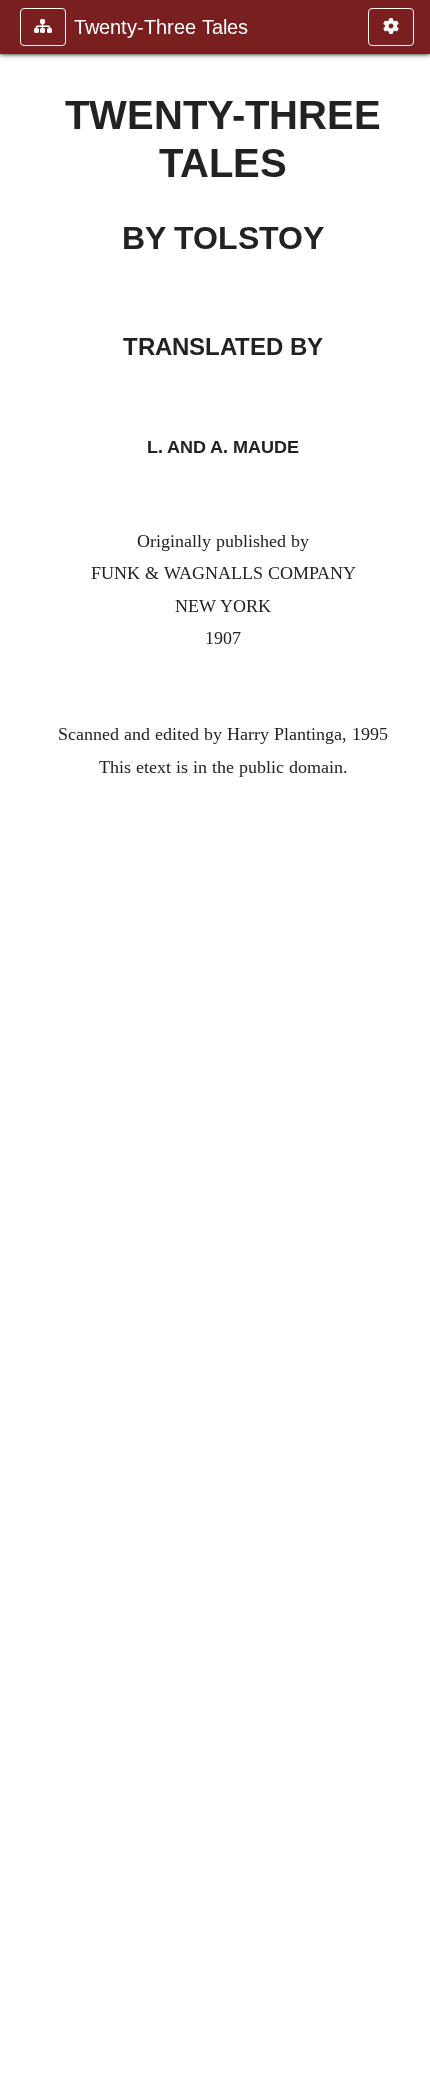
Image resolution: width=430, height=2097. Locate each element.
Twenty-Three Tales (161, 27)
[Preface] (407, 1048)
